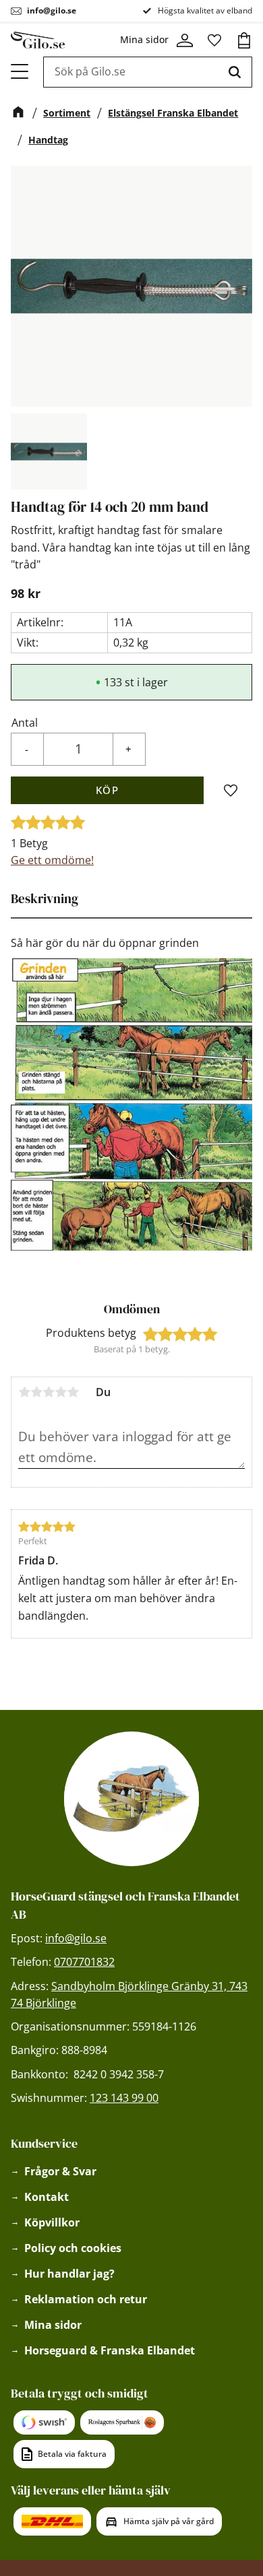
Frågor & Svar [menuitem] (60, 2171)
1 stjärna (24, 1392)
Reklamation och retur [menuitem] (86, 2299)
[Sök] (235, 72)
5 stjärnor (73, 1392)
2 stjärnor (36, 1392)
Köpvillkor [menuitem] (52, 2222)
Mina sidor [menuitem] (53, 2325)
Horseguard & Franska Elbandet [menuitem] (110, 2350)
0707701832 (84, 1962)
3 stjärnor (49, 1392)
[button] (20, 71)
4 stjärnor (61, 1392)
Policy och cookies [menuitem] (73, 2248)
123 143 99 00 (124, 2098)
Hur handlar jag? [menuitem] (69, 2274)
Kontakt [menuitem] (47, 2197)
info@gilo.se (52, 10)
